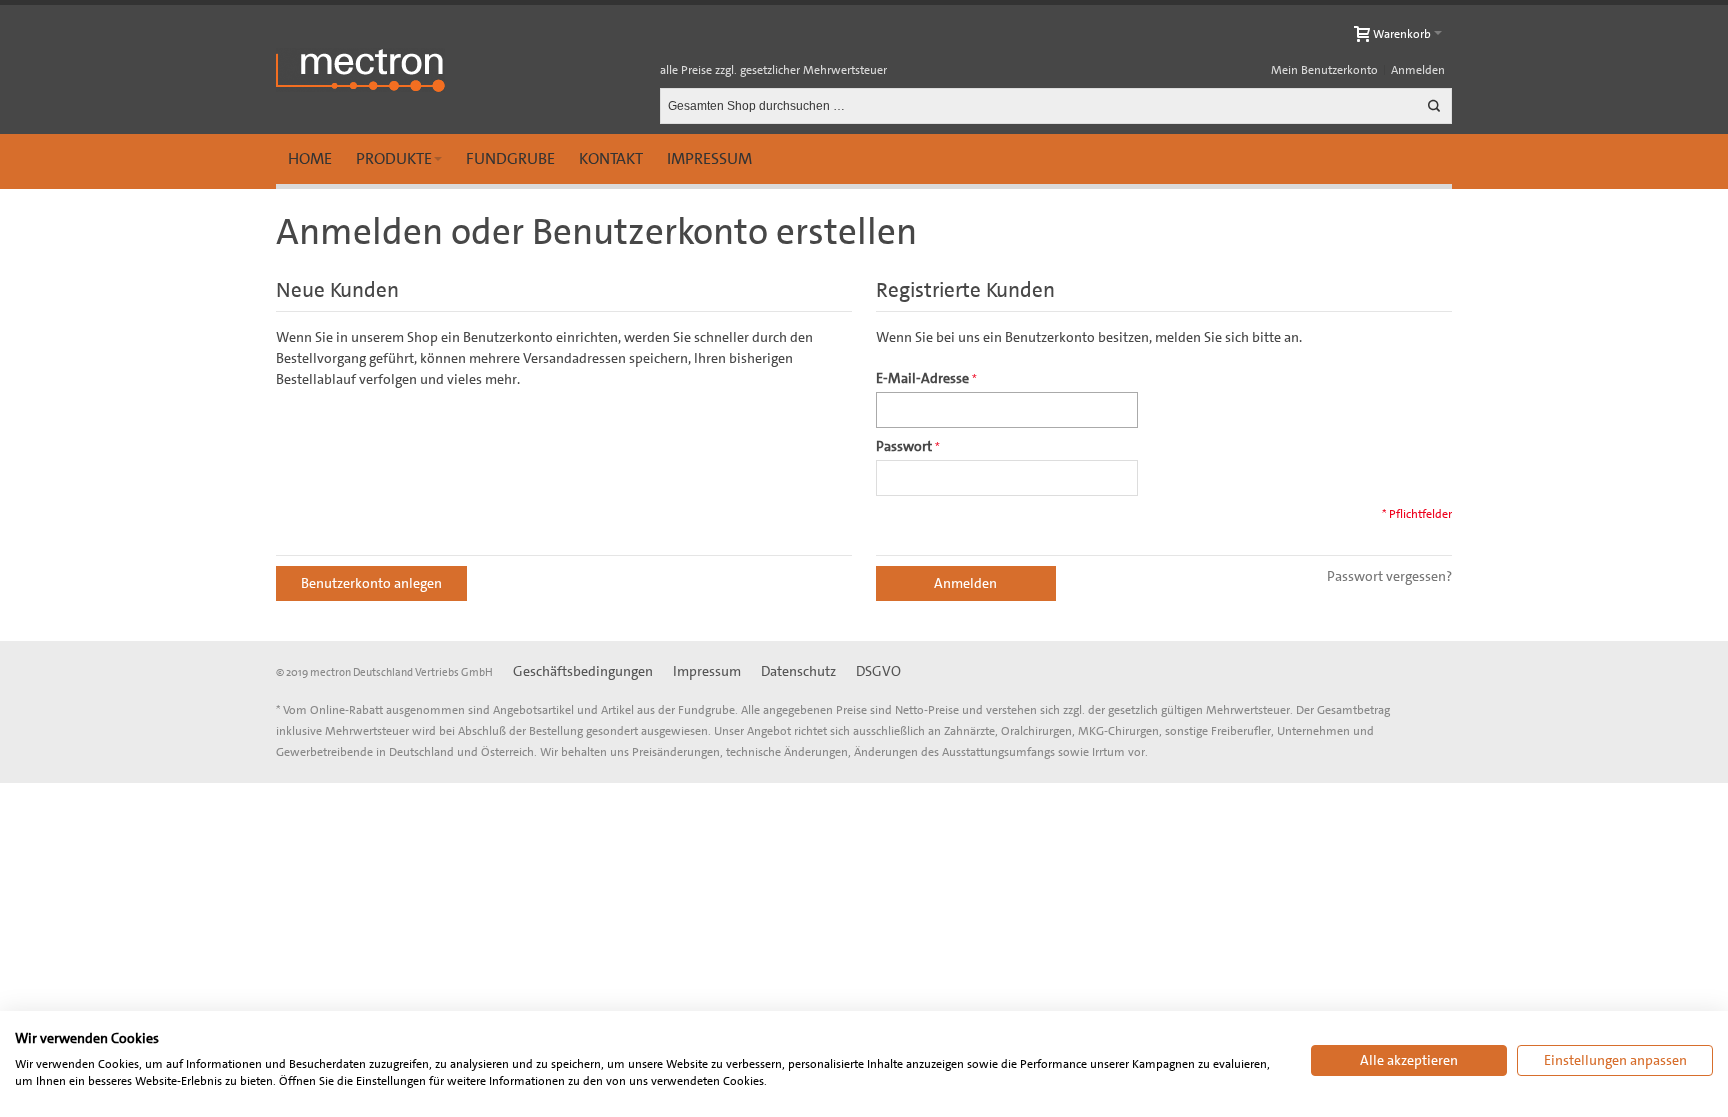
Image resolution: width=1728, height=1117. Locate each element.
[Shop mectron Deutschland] (360, 70)
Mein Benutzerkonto (1324, 70)
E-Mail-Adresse (922, 378)
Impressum (709, 158)
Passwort (904, 446)
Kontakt (611, 158)
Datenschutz (798, 671)
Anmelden (1418, 70)
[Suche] (1434, 106)
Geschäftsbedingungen (583, 671)
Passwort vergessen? (1389, 576)
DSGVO (878, 671)
